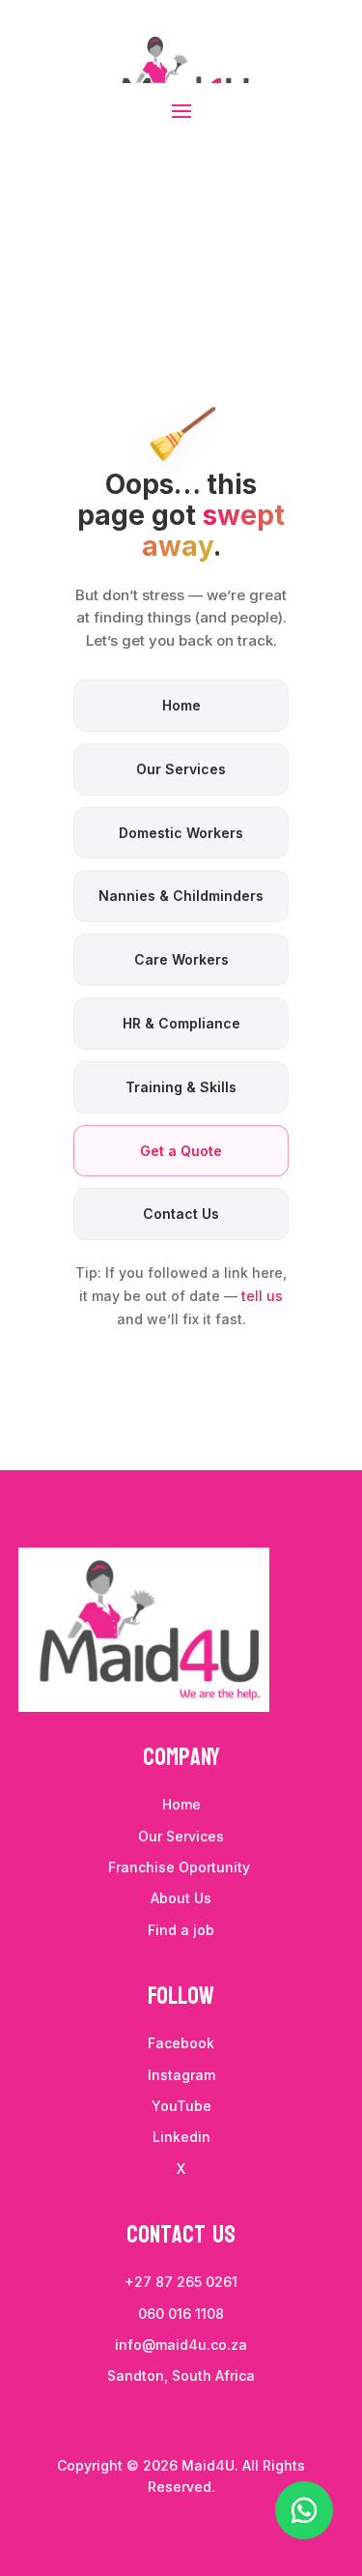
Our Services (181, 769)
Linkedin (181, 2137)
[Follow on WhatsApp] (304, 2510)
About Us (181, 1898)
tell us (262, 1296)
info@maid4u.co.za (181, 2344)
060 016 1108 (181, 2314)
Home (181, 705)
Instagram (181, 2075)
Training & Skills (181, 1087)
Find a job (181, 1930)
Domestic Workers (181, 833)
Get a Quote (181, 1151)
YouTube (181, 2106)
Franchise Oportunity (181, 1867)
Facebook (181, 2043)
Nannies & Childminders (181, 896)
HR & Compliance (181, 1023)
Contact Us (181, 1214)
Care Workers (181, 959)
